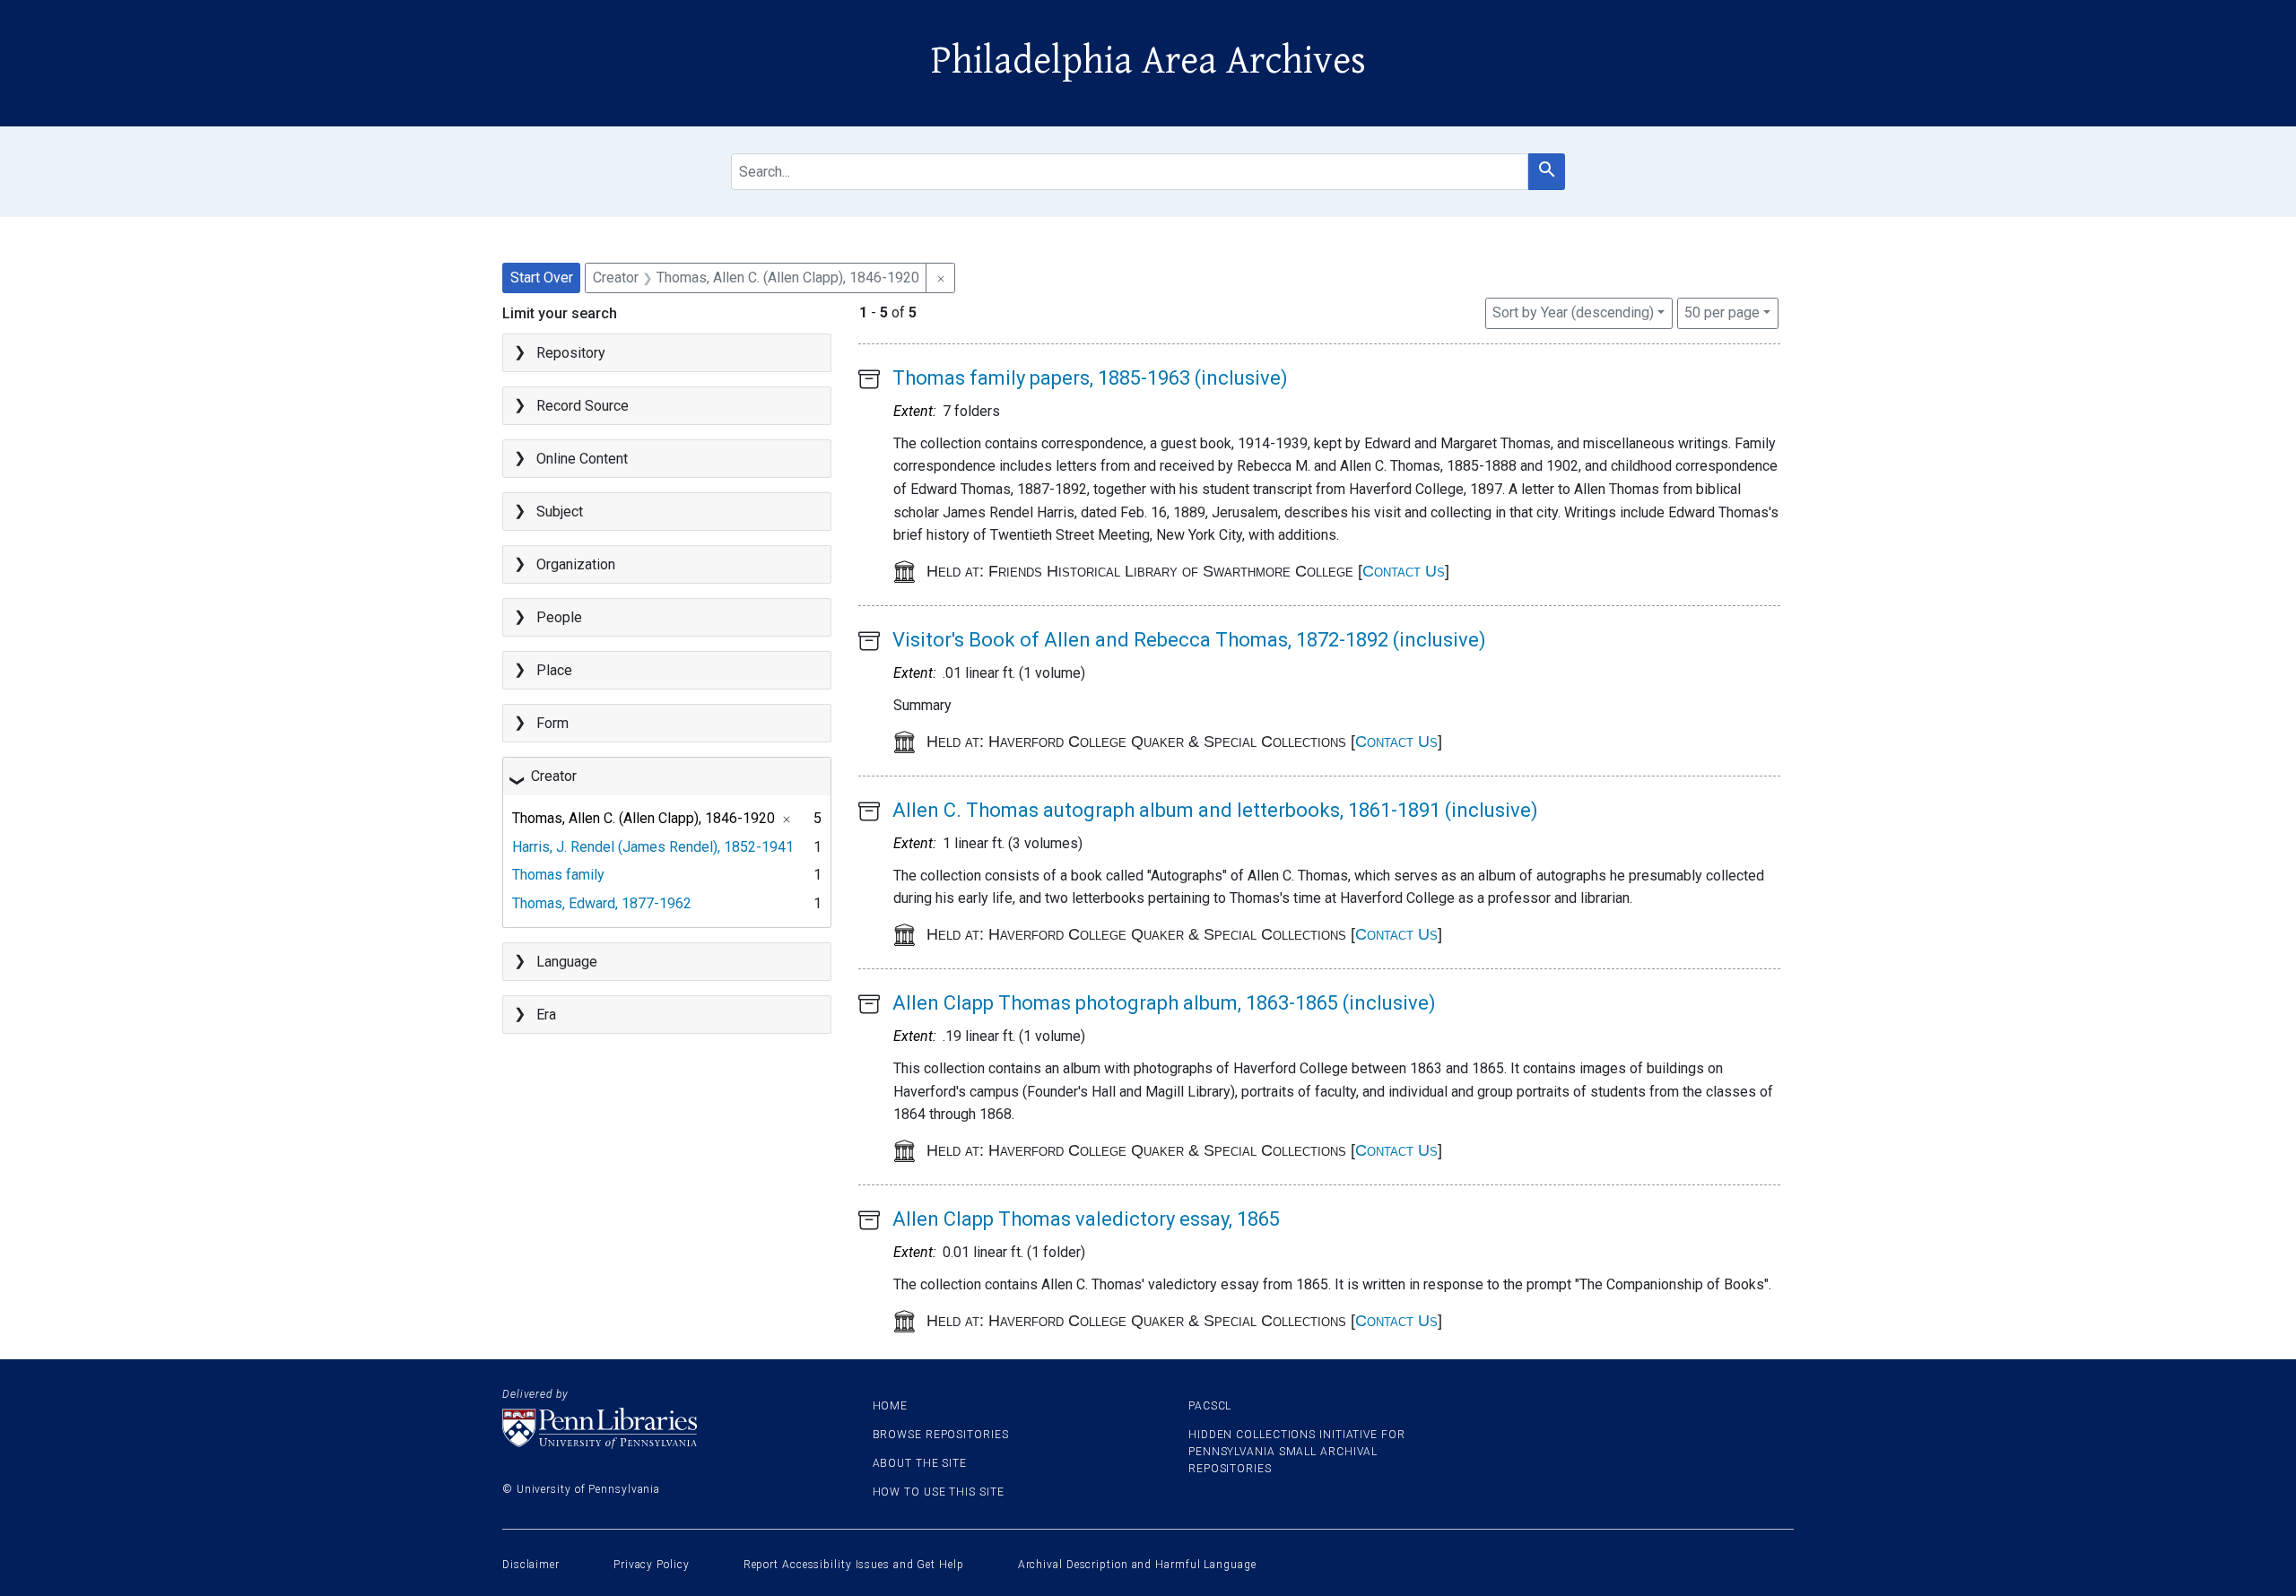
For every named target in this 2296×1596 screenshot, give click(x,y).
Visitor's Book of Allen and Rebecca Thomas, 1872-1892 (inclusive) (1189, 640)
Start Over (542, 278)
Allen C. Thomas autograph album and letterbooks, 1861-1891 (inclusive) (1215, 810)
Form (552, 723)
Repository (571, 353)
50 (1722, 312)
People (559, 617)
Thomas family (558, 875)
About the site (920, 1463)
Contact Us (1404, 571)
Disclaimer (531, 1565)
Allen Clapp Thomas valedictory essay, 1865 (1086, 1219)
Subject (560, 512)
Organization (576, 564)
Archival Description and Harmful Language (1137, 1565)
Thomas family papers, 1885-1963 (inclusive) (1090, 378)
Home (891, 1406)
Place (554, 670)
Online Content (582, 459)
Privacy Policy (652, 1565)
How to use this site (939, 1492)
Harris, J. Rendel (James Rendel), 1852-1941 (653, 847)
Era (546, 1015)
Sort (1573, 312)
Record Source (583, 406)
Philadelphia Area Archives (1148, 61)
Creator (554, 776)
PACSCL (1210, 1406)
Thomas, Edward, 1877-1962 (602, 903)
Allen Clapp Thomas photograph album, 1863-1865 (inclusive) (1164, 1003)
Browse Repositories (941, 1435)
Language (567, 962)
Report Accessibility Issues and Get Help (854, 1565)
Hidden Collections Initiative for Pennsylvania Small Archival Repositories (1297, 1452)
